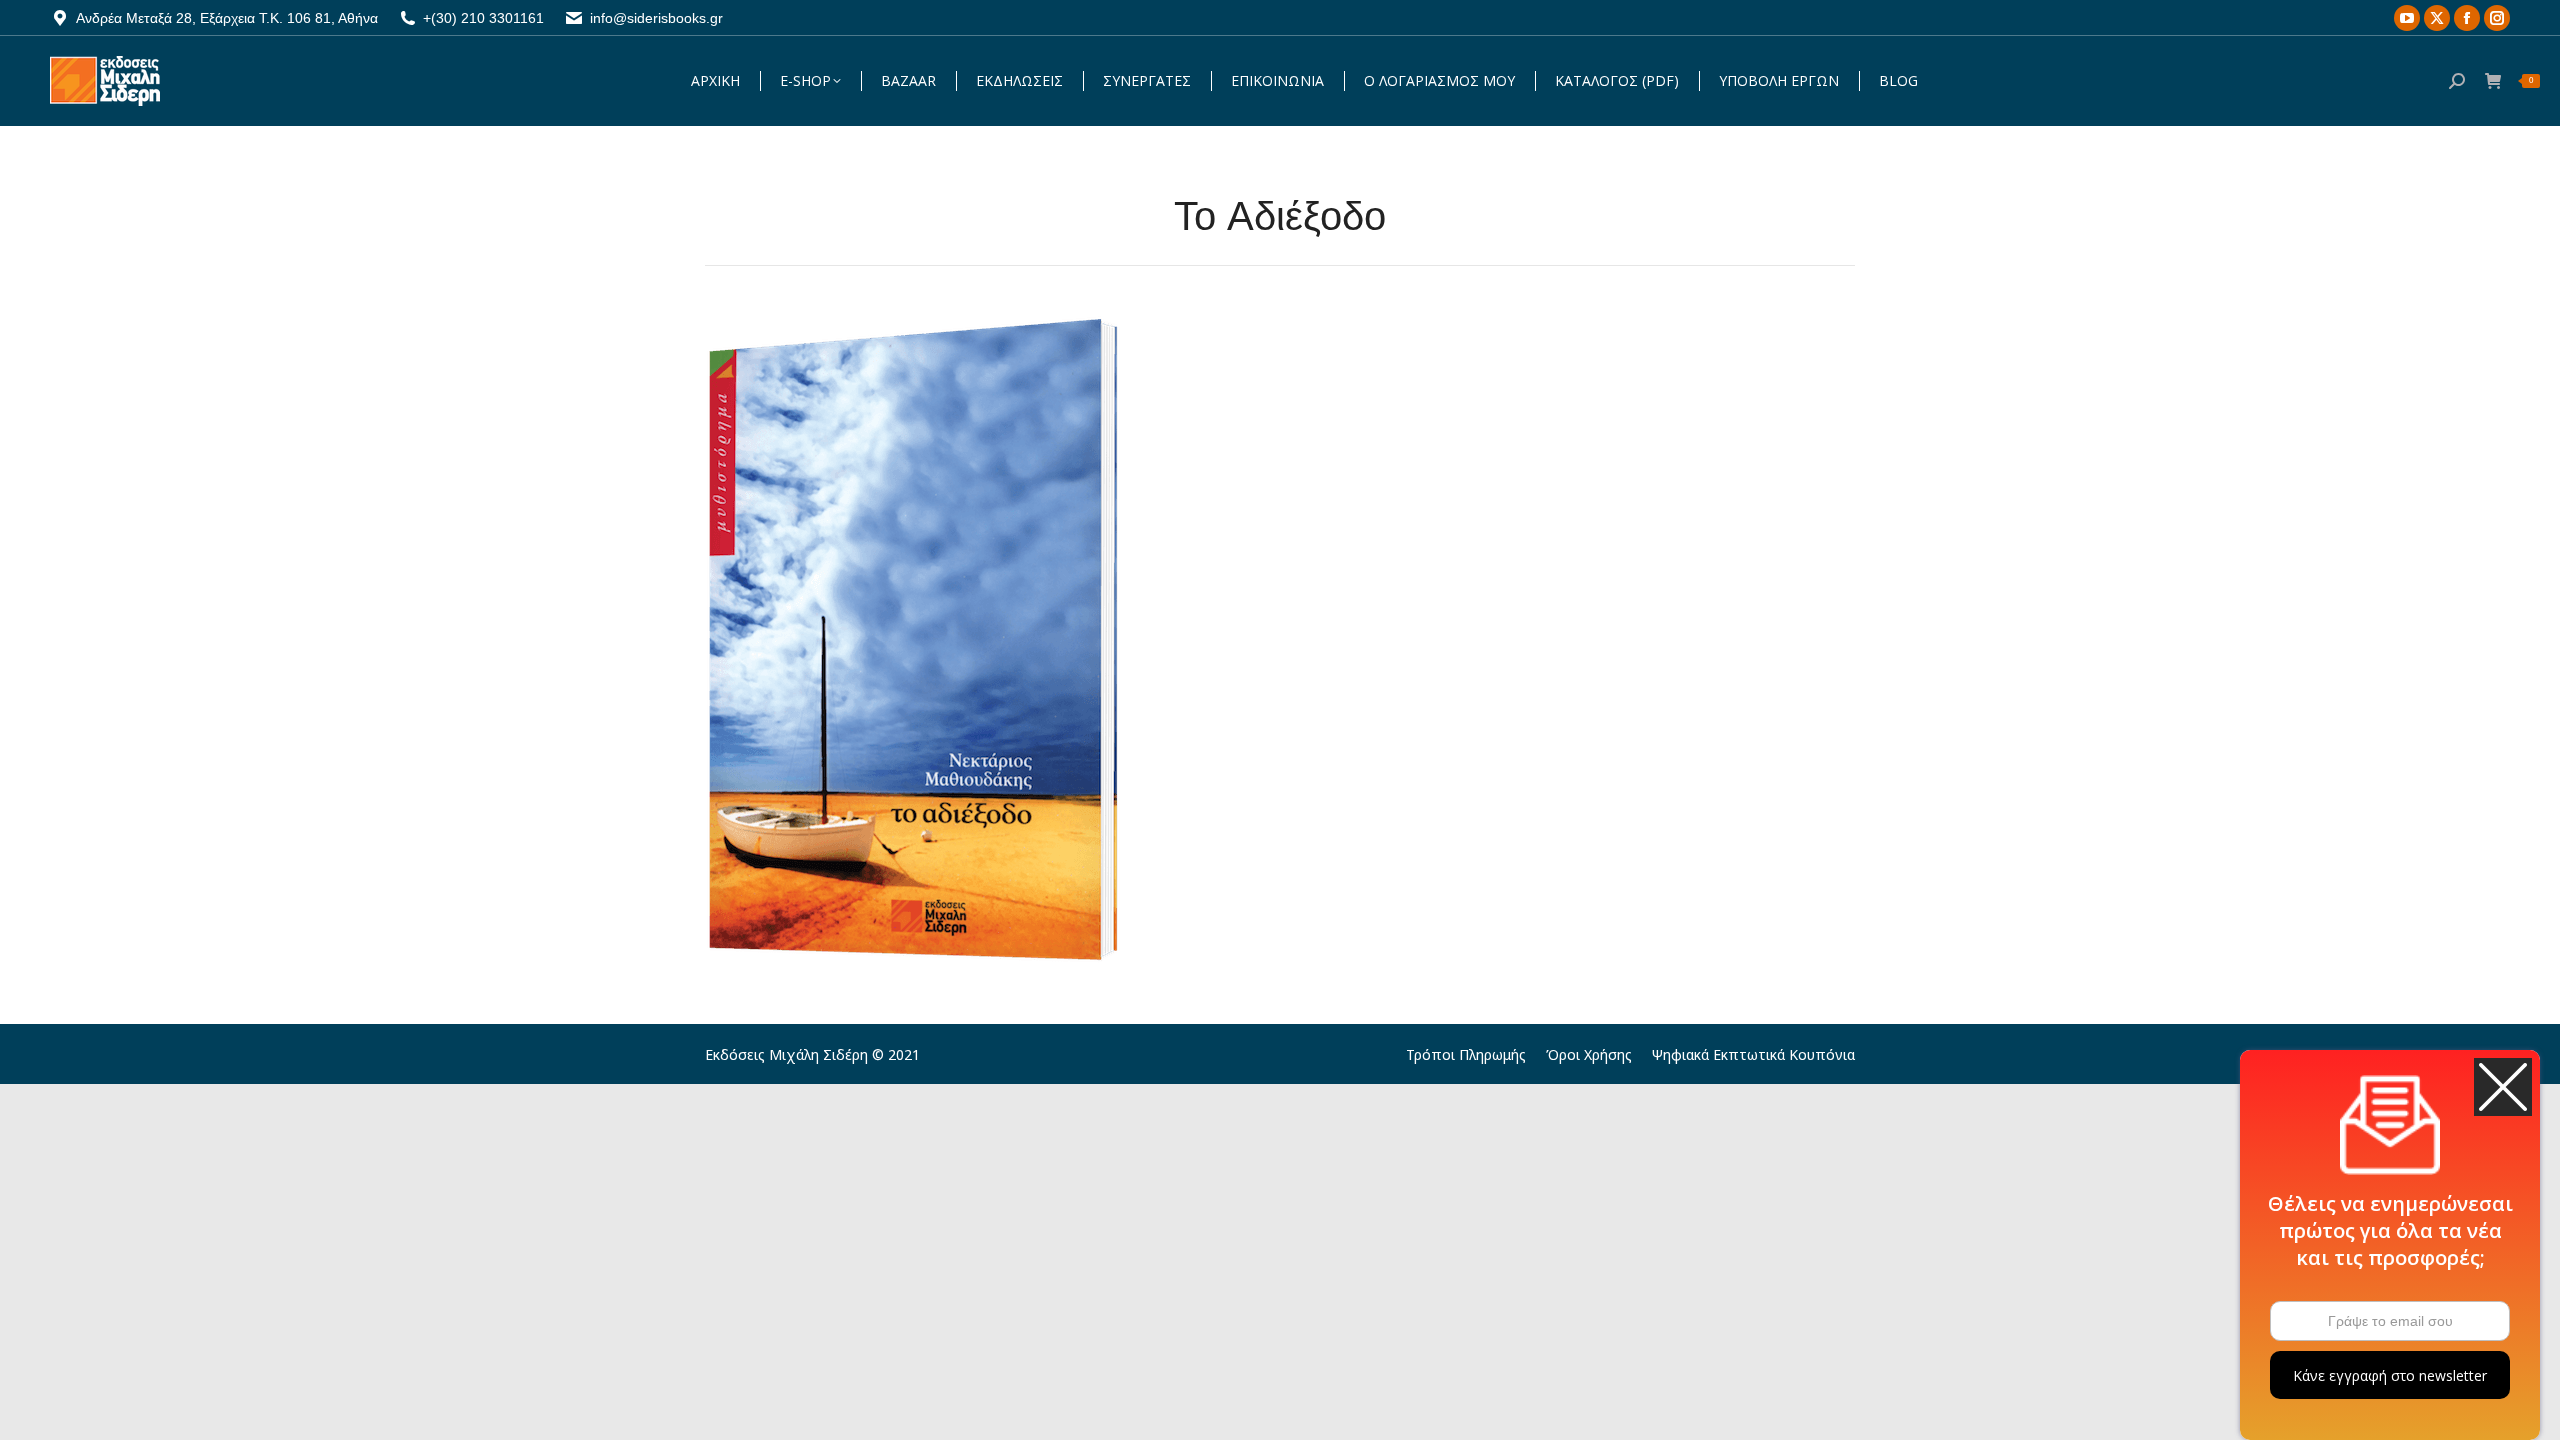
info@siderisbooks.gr (656, 18)
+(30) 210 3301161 (483, 18)
